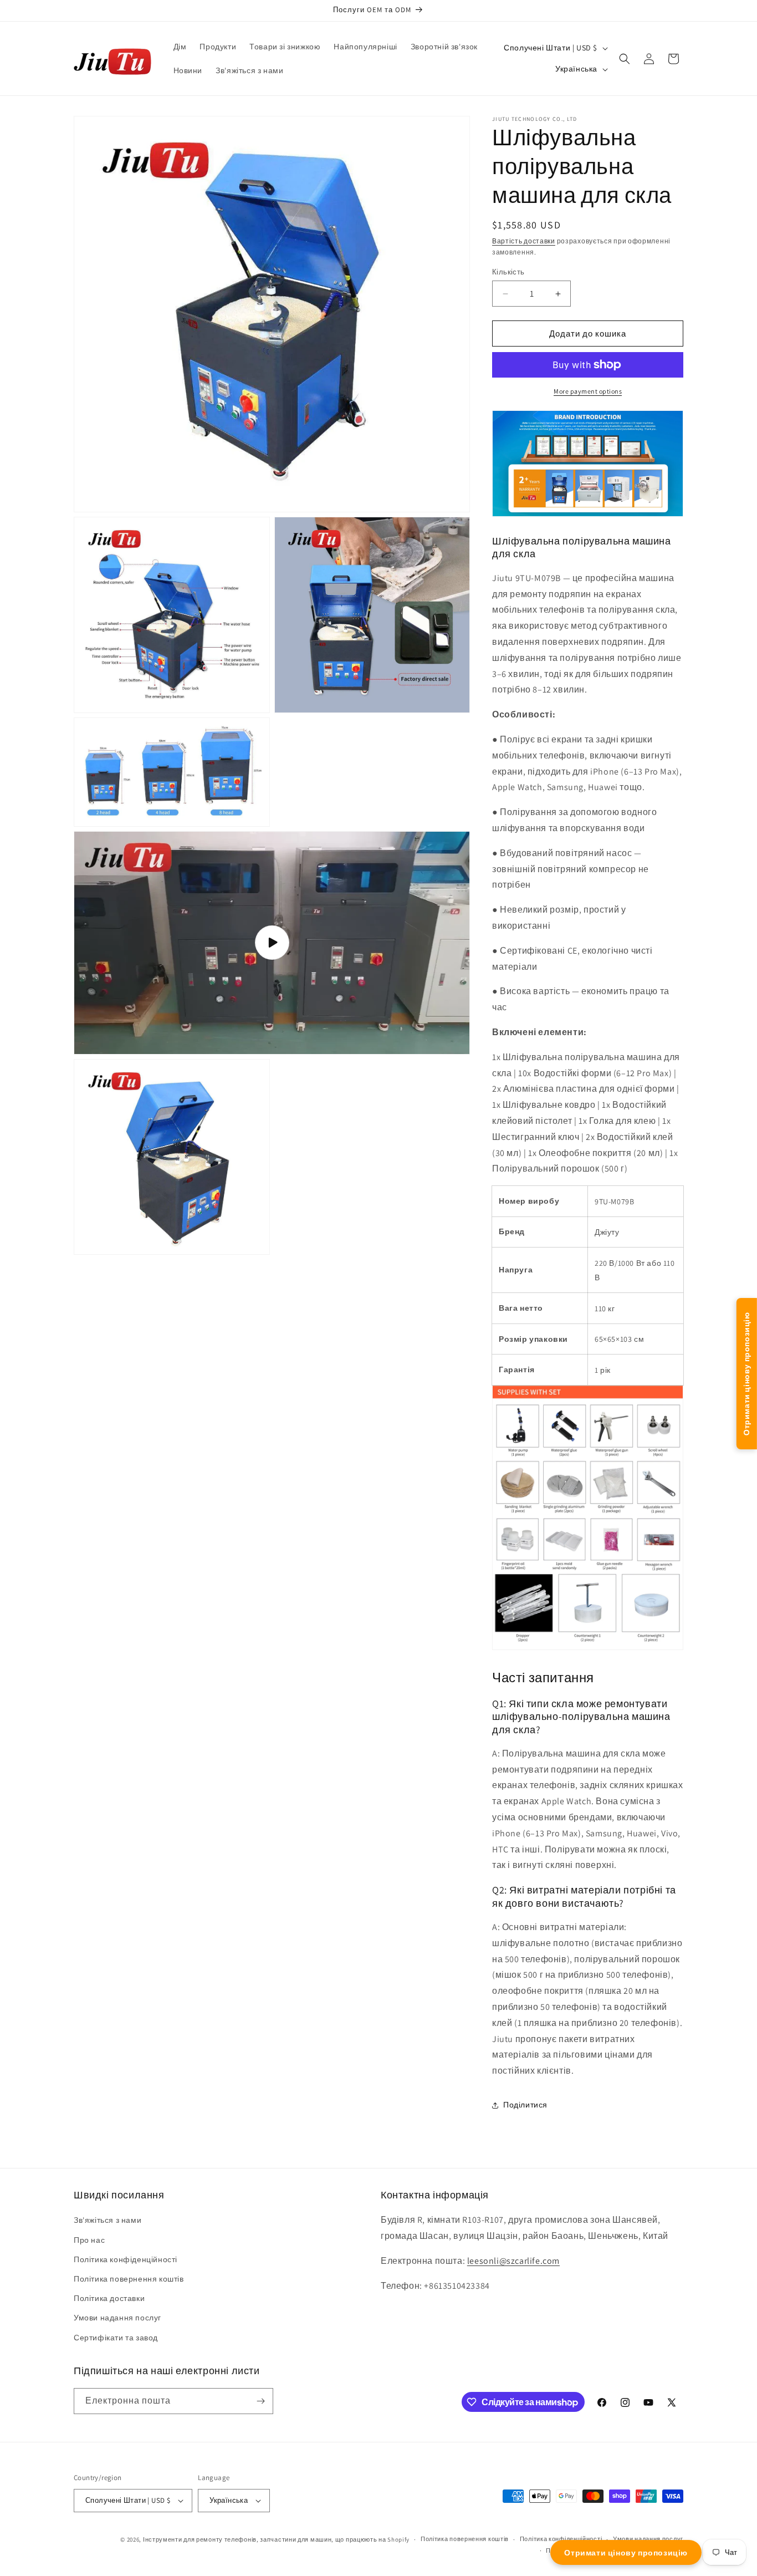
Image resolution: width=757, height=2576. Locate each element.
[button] (625, 59)
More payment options (588, 391)
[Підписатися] (260, 2401)
